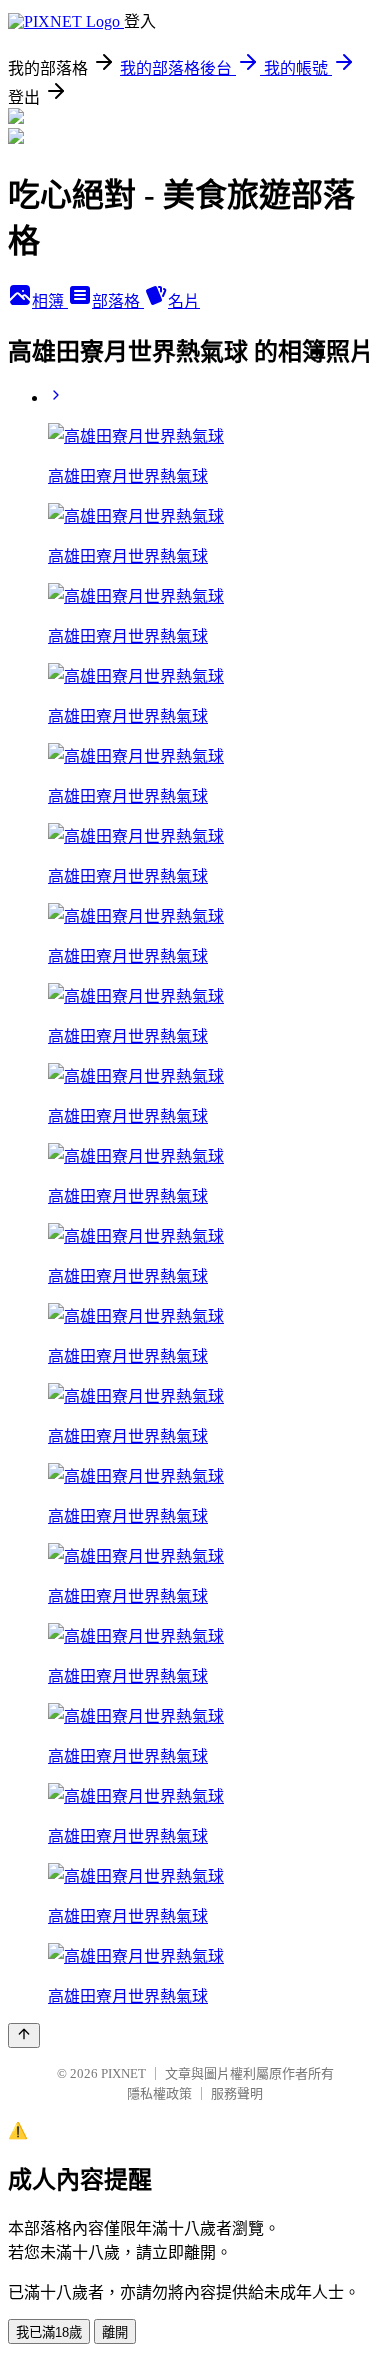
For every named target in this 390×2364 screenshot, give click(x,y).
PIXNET (123, 2073)
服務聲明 (237, 2093)
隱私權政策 (159, 2093)
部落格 (118, 301)
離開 (115, 2332)
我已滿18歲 (49, 2332)
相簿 (50, 301)
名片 (184, 301)
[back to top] (24, 2035)
